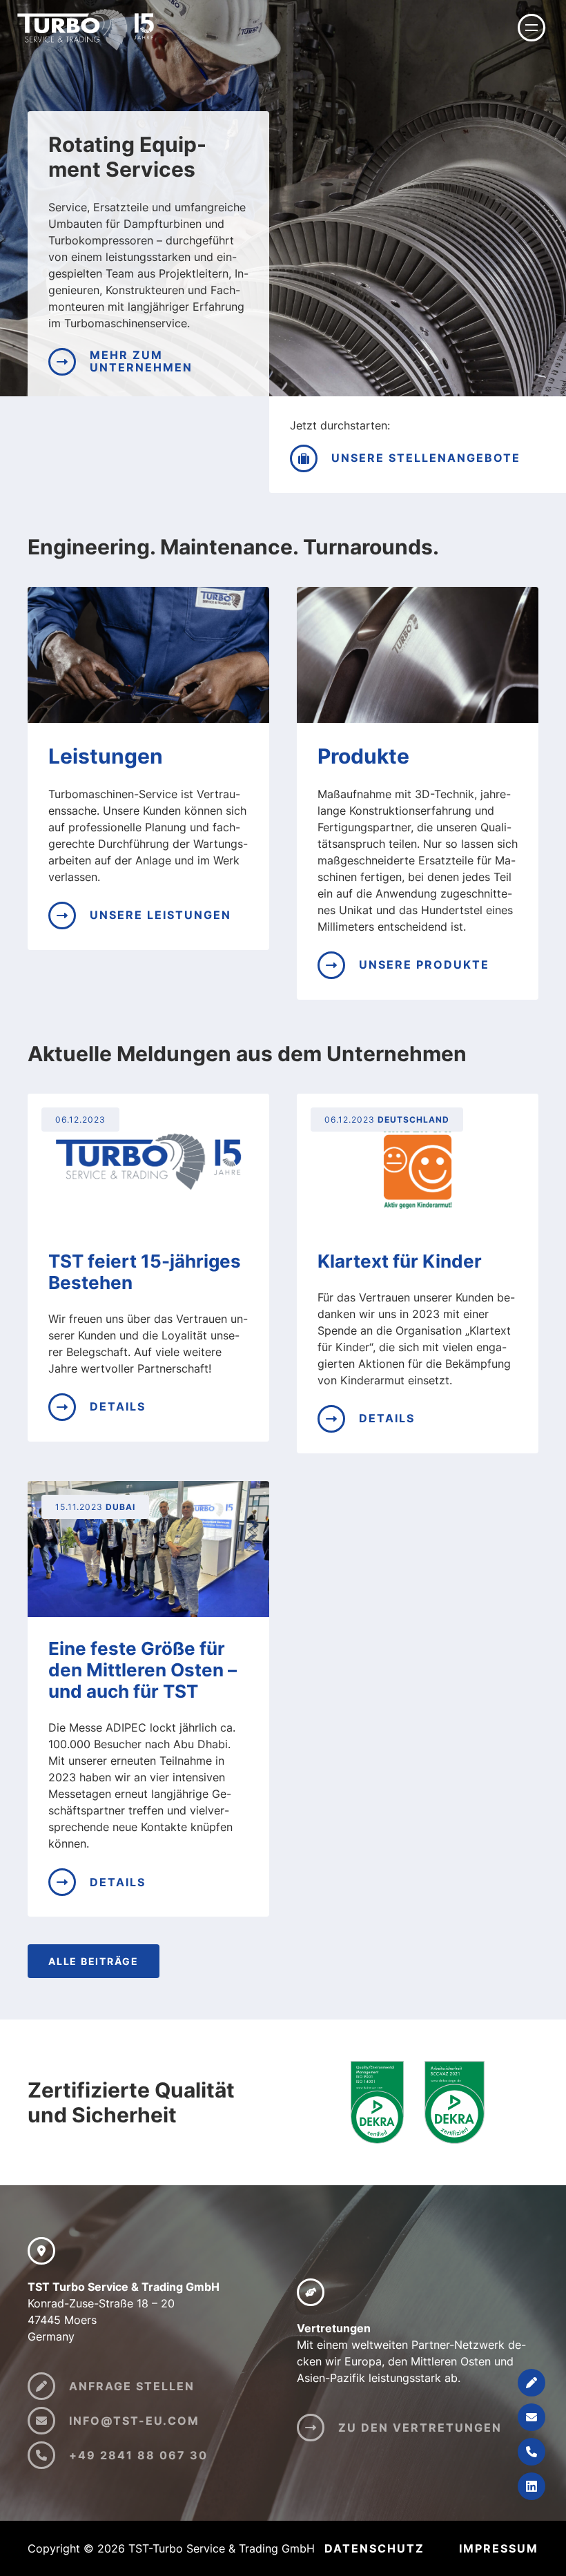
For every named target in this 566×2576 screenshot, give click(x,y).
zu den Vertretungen (420, 2428)
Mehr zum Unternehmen (141, 361)
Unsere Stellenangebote (426, 458)
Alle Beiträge (94, 1961)
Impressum (499, 2548)
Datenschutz (374, 2548)
